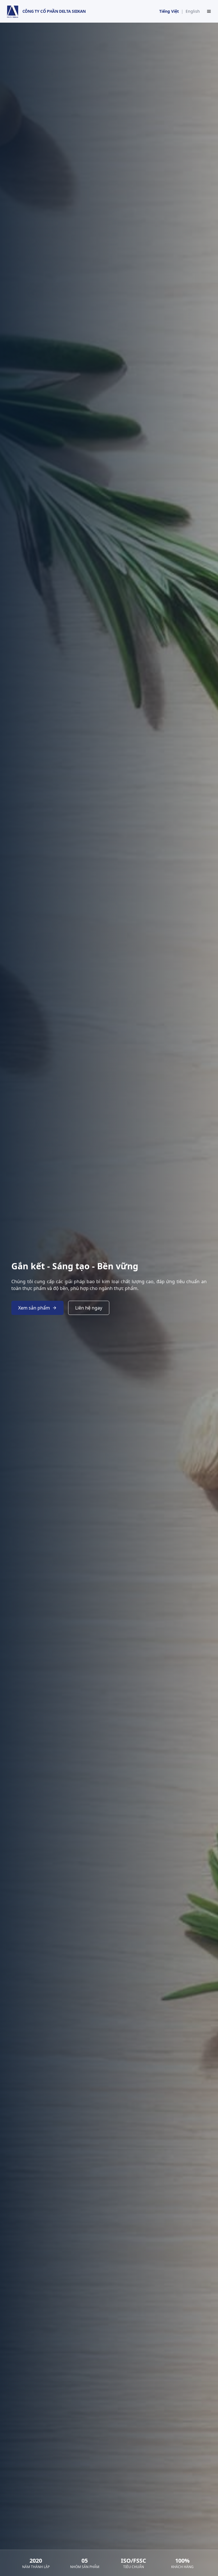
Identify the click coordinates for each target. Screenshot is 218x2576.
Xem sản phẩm (34, 1308)
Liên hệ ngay (89, 1308)
